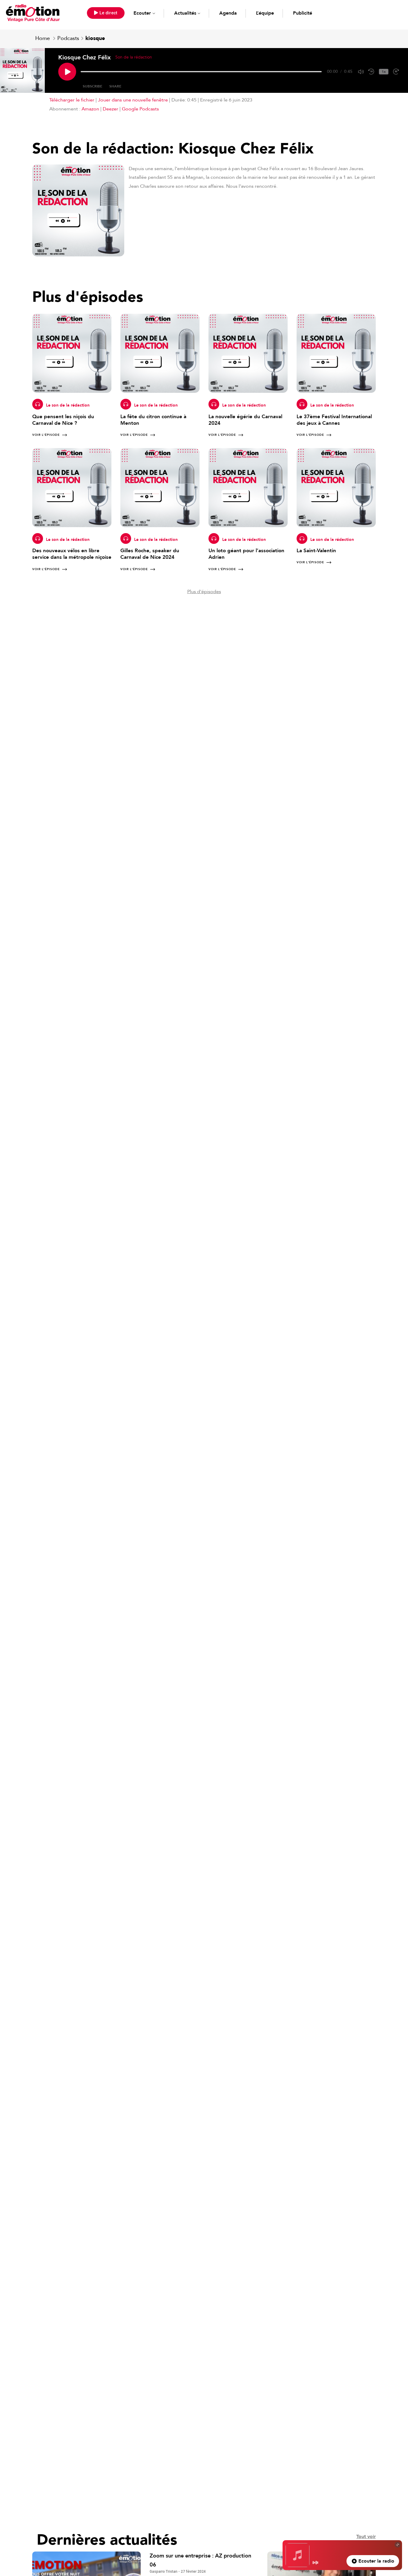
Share (115, 86)
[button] (106, 13)
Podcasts (68, 38)
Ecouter (142, 13)
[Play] (67, 72)
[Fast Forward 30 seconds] (396, 72)
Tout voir (366, 2537)
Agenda (228, 13)
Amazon (90, 109)
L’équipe (265, 13)
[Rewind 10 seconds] (371, 72)
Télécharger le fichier (72, 100)
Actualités (185, 13)
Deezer (111, 109)
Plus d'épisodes (204, 592)
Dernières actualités (107, 2540)
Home (43, 38)
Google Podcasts (140, 109)
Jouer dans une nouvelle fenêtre (133, 100)
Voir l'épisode (46, 435)
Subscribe (92, 86)
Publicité (303, 13)
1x (384, 72)
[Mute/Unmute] (361, 72)
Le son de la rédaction (68, 405)
